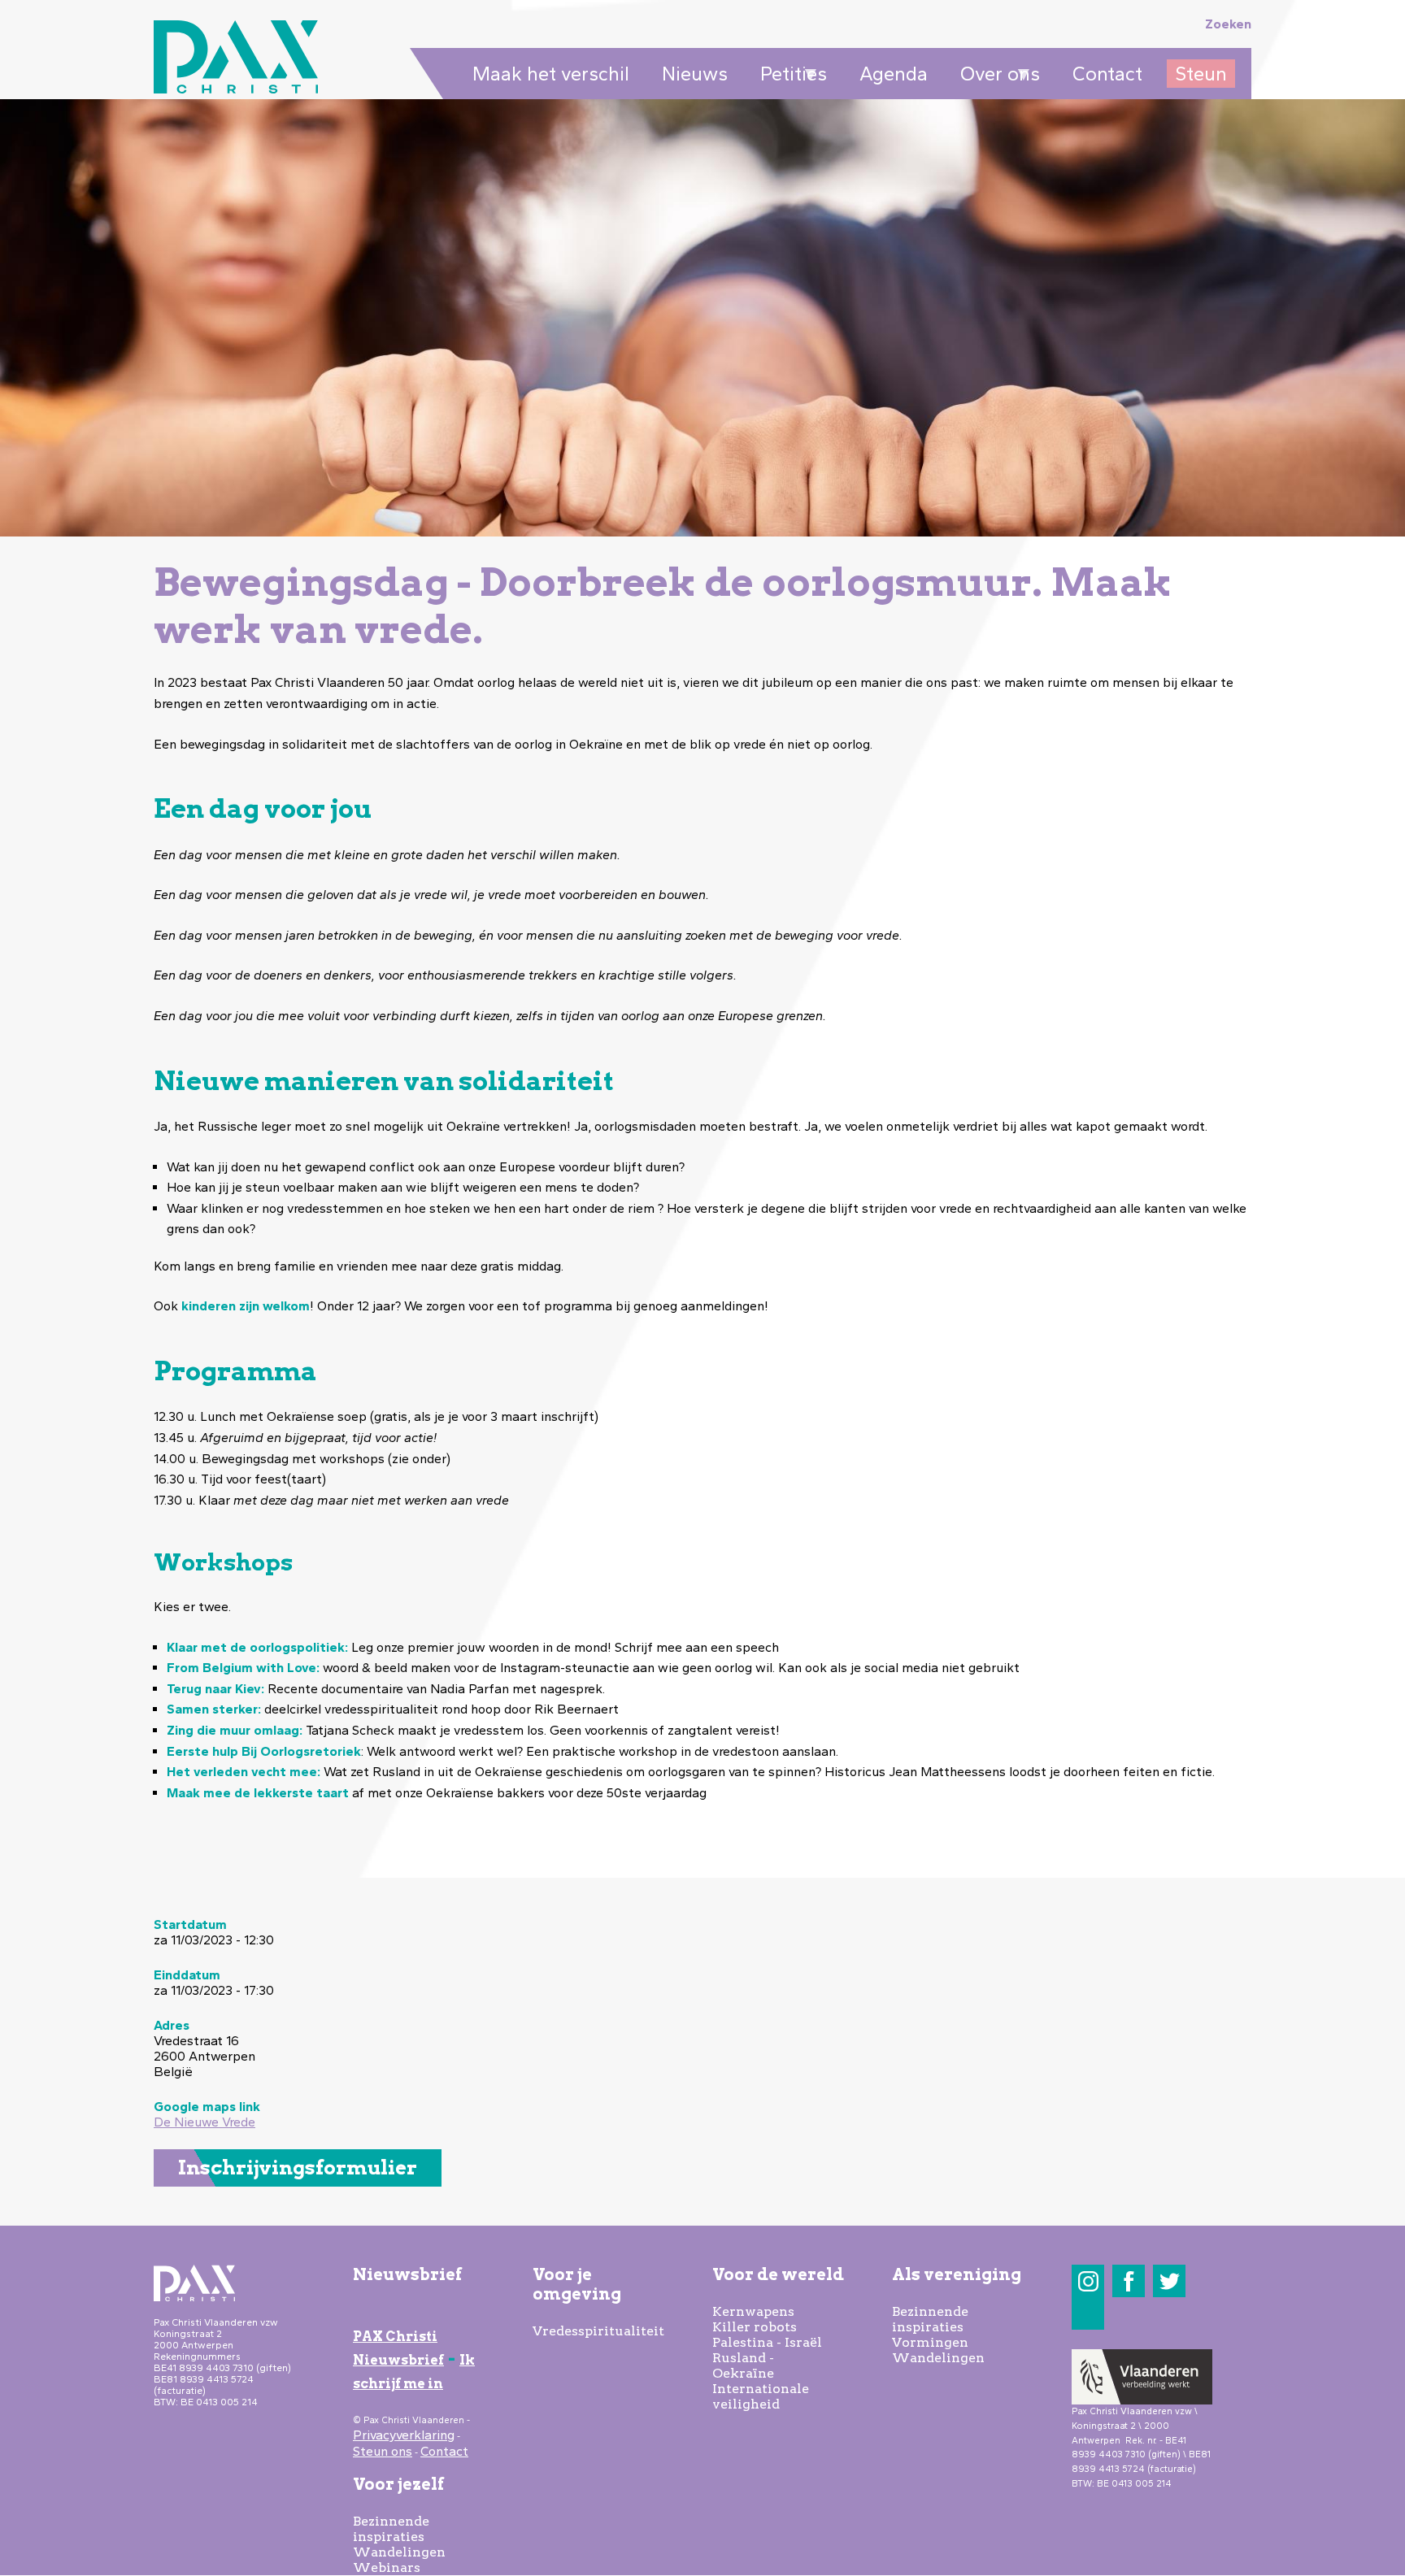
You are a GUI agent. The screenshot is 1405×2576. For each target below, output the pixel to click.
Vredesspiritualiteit (598, 2331)
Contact (1107, 74)
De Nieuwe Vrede (204, 2122)
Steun (1201, 74)
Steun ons (383, 2451)
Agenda (894, 74)
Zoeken (1228, 24)
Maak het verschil (551, 74)
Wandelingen (399, 2552)
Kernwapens (753, 2311)
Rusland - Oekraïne (743, 2365)
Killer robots (755, 2327)
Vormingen (930, 2342)
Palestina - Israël (767, 2342)
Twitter (1170, 2281)
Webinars (387, 2567)
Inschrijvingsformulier (298, 2168)
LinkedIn (1088, 2314)
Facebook (1129, 2281)
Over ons (996, 75)
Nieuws (695, 74)
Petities (789, 75)
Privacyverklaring (404, 2435)
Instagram (1088, 2281)
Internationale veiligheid (761, 2396)
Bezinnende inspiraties (391, 2529)
